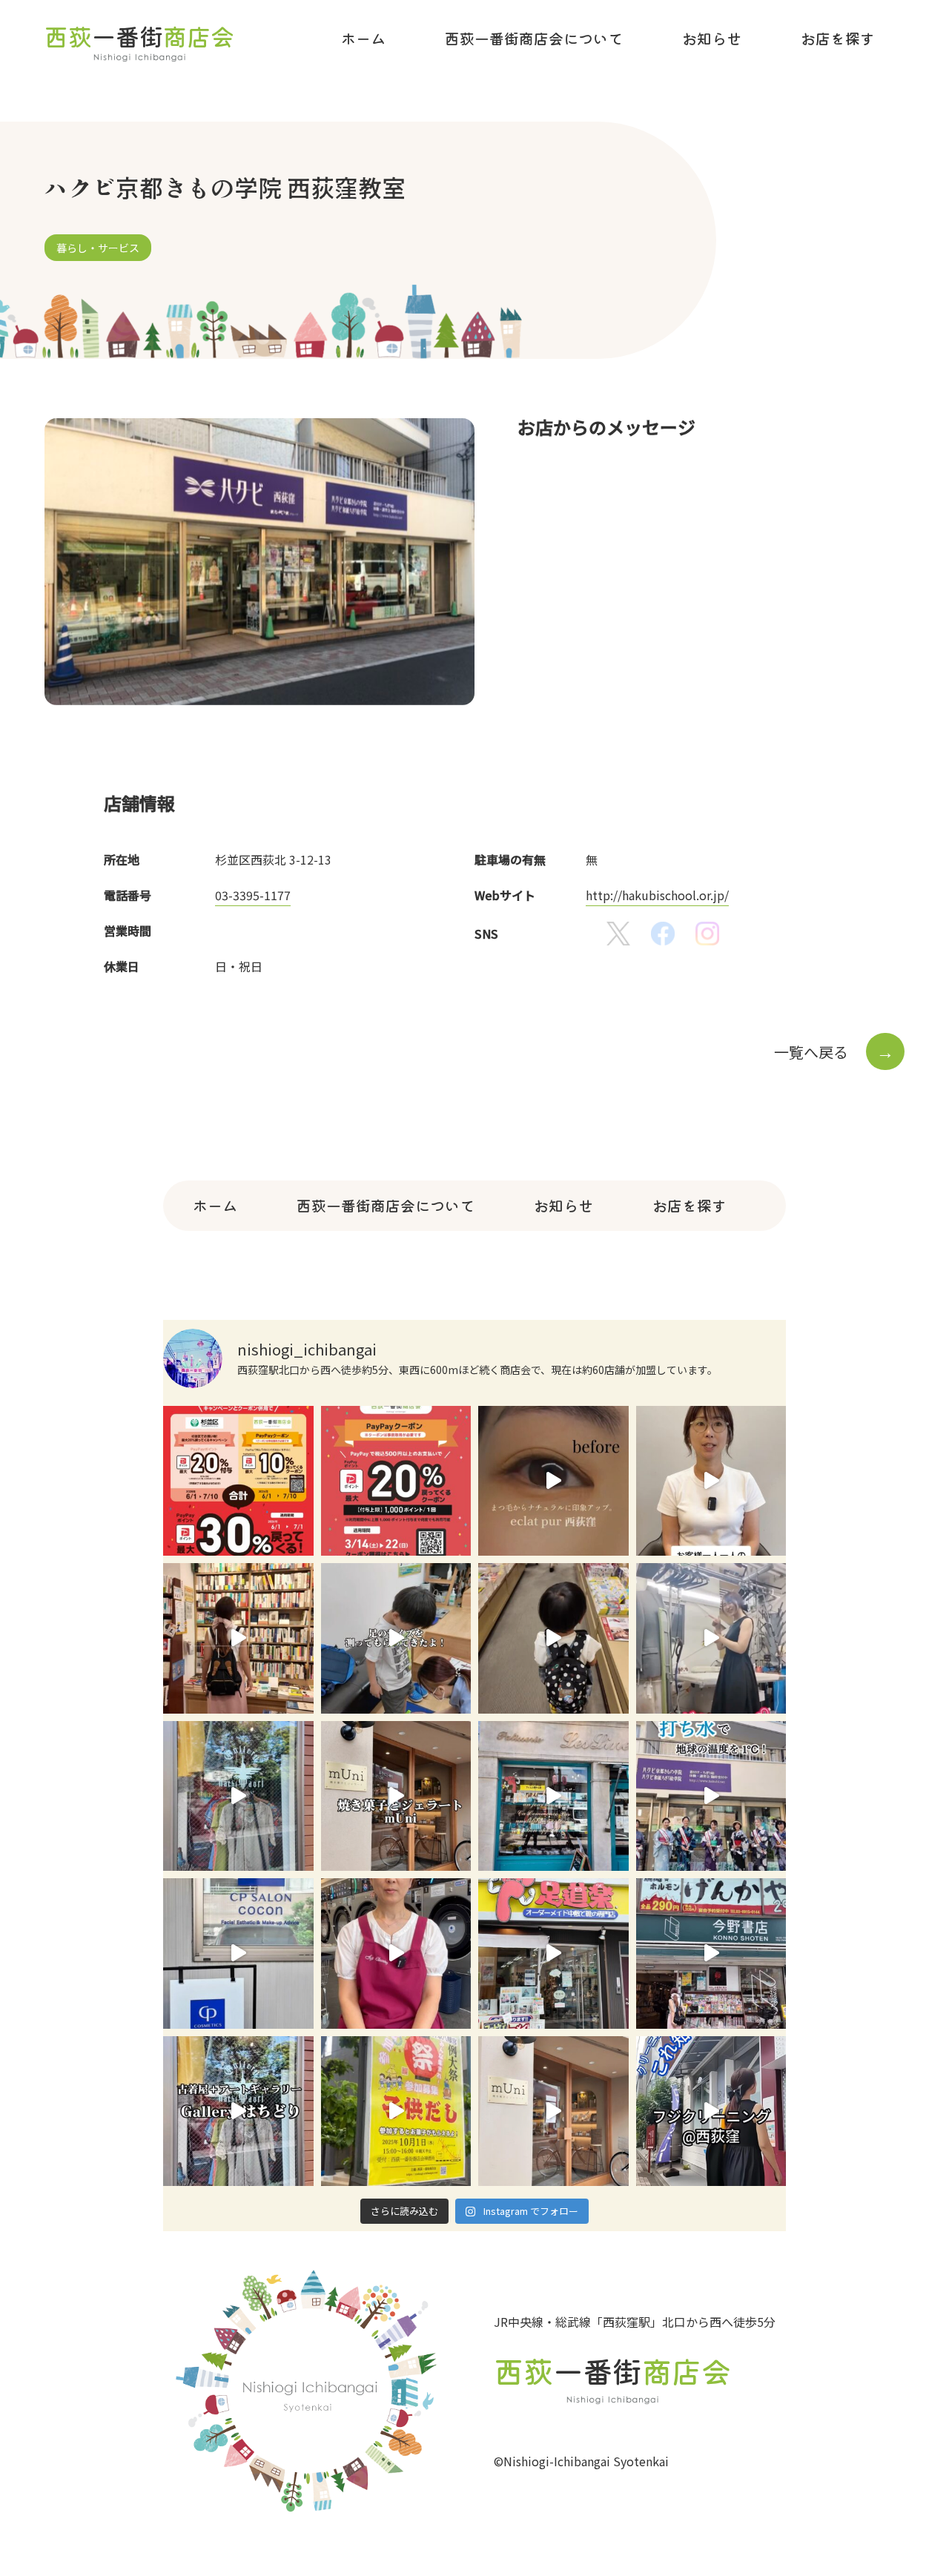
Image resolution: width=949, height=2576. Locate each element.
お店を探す (838, 38)
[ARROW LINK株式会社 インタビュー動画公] (711, 1481)
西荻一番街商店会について (534, 38)
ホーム (363, 38)
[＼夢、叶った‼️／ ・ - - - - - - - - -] (711, 1638)
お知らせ (712, 38)
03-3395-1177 (253, 895)
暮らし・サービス (98, 248)
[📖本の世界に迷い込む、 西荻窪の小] (711, 1954)
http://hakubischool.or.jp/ (657, 895)
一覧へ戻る (834, 1052)
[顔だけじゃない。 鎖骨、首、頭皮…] (238, 1954)
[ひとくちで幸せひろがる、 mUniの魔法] (553, 2111)
